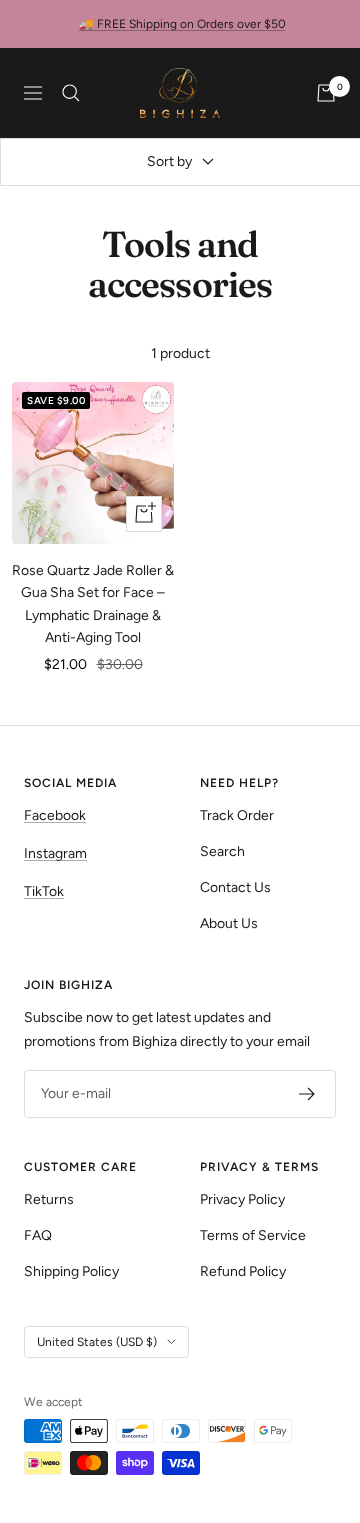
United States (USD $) (97, 1342)
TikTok (44, 891)
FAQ (38, 1235)
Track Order (237, 815)
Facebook (55, 815)
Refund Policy (243, 1271)
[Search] (71, 93)
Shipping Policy (71, 1271)
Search (222, 851)
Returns (49, 1199)
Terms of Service (253, 1235)
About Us (229, 923)
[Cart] (326, 93)
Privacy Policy (242, 1199)
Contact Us (235, 887)
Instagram (55, 853)
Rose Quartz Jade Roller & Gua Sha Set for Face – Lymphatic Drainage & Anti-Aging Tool (93, 604)
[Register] (307, 1094)
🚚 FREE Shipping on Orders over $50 (182, 24)
